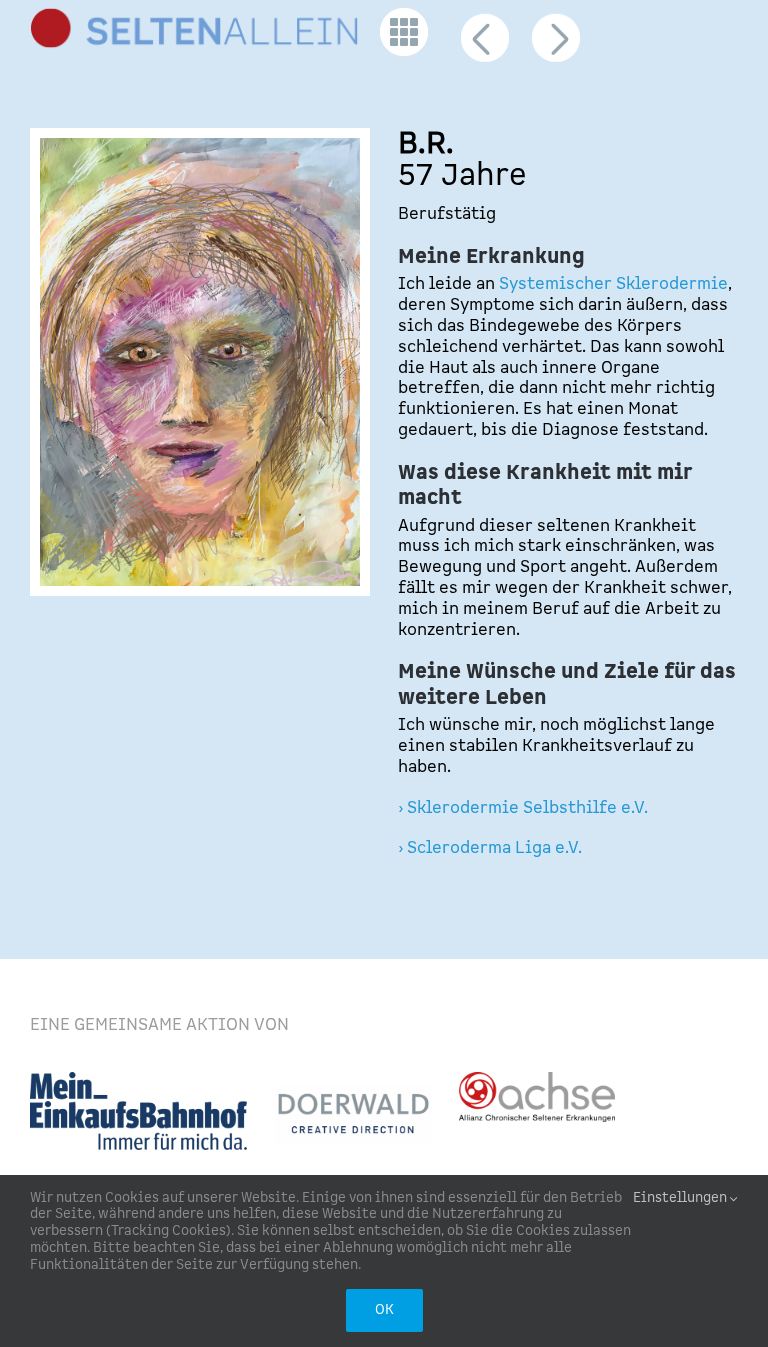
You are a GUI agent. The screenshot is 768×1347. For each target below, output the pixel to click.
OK (384, 1310)
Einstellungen (681, 1198)
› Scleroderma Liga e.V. (490, 848)
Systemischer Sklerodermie (613, 284)
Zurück (486, 47)
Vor (555, 47)
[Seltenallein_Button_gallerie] (404, 16)
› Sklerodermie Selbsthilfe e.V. (523, 808)
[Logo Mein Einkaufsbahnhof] (138, 1080)
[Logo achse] (537, 1080)
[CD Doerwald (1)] (353, 1092)
